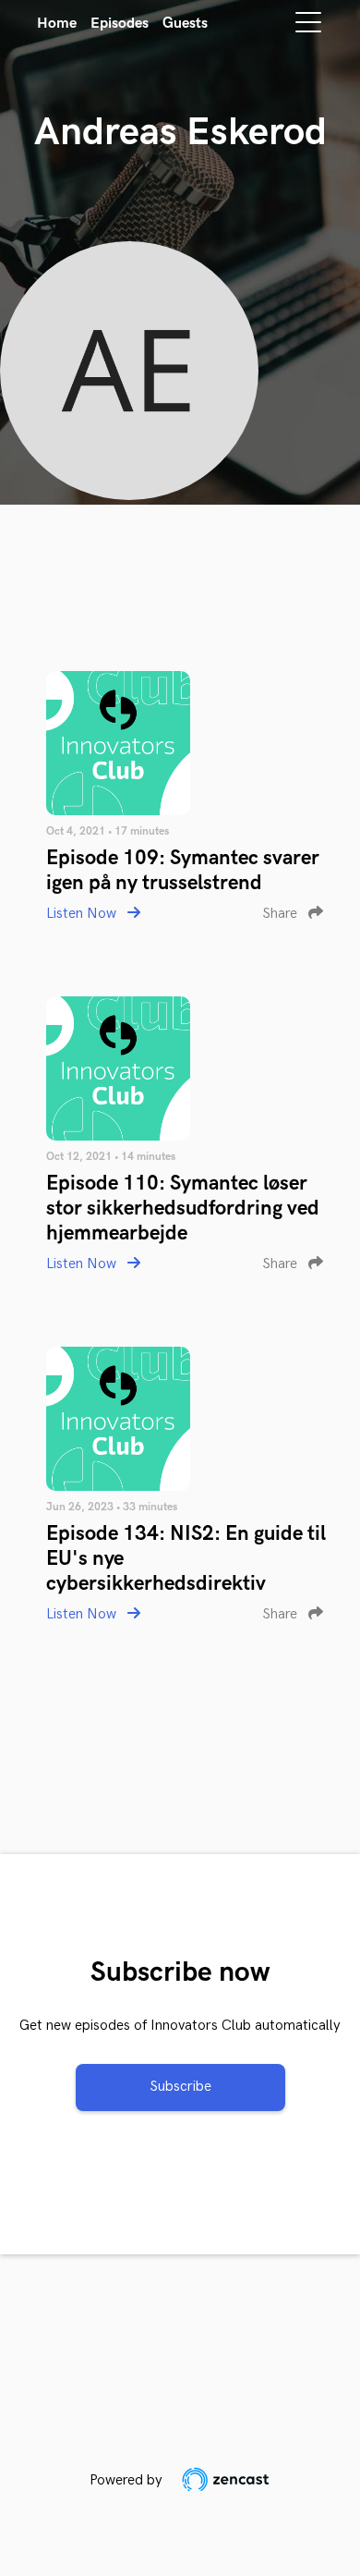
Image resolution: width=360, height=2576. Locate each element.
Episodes (120, 24)
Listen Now (83, 914)
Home (57, 24)
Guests (185, 24)
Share (282, 914)
